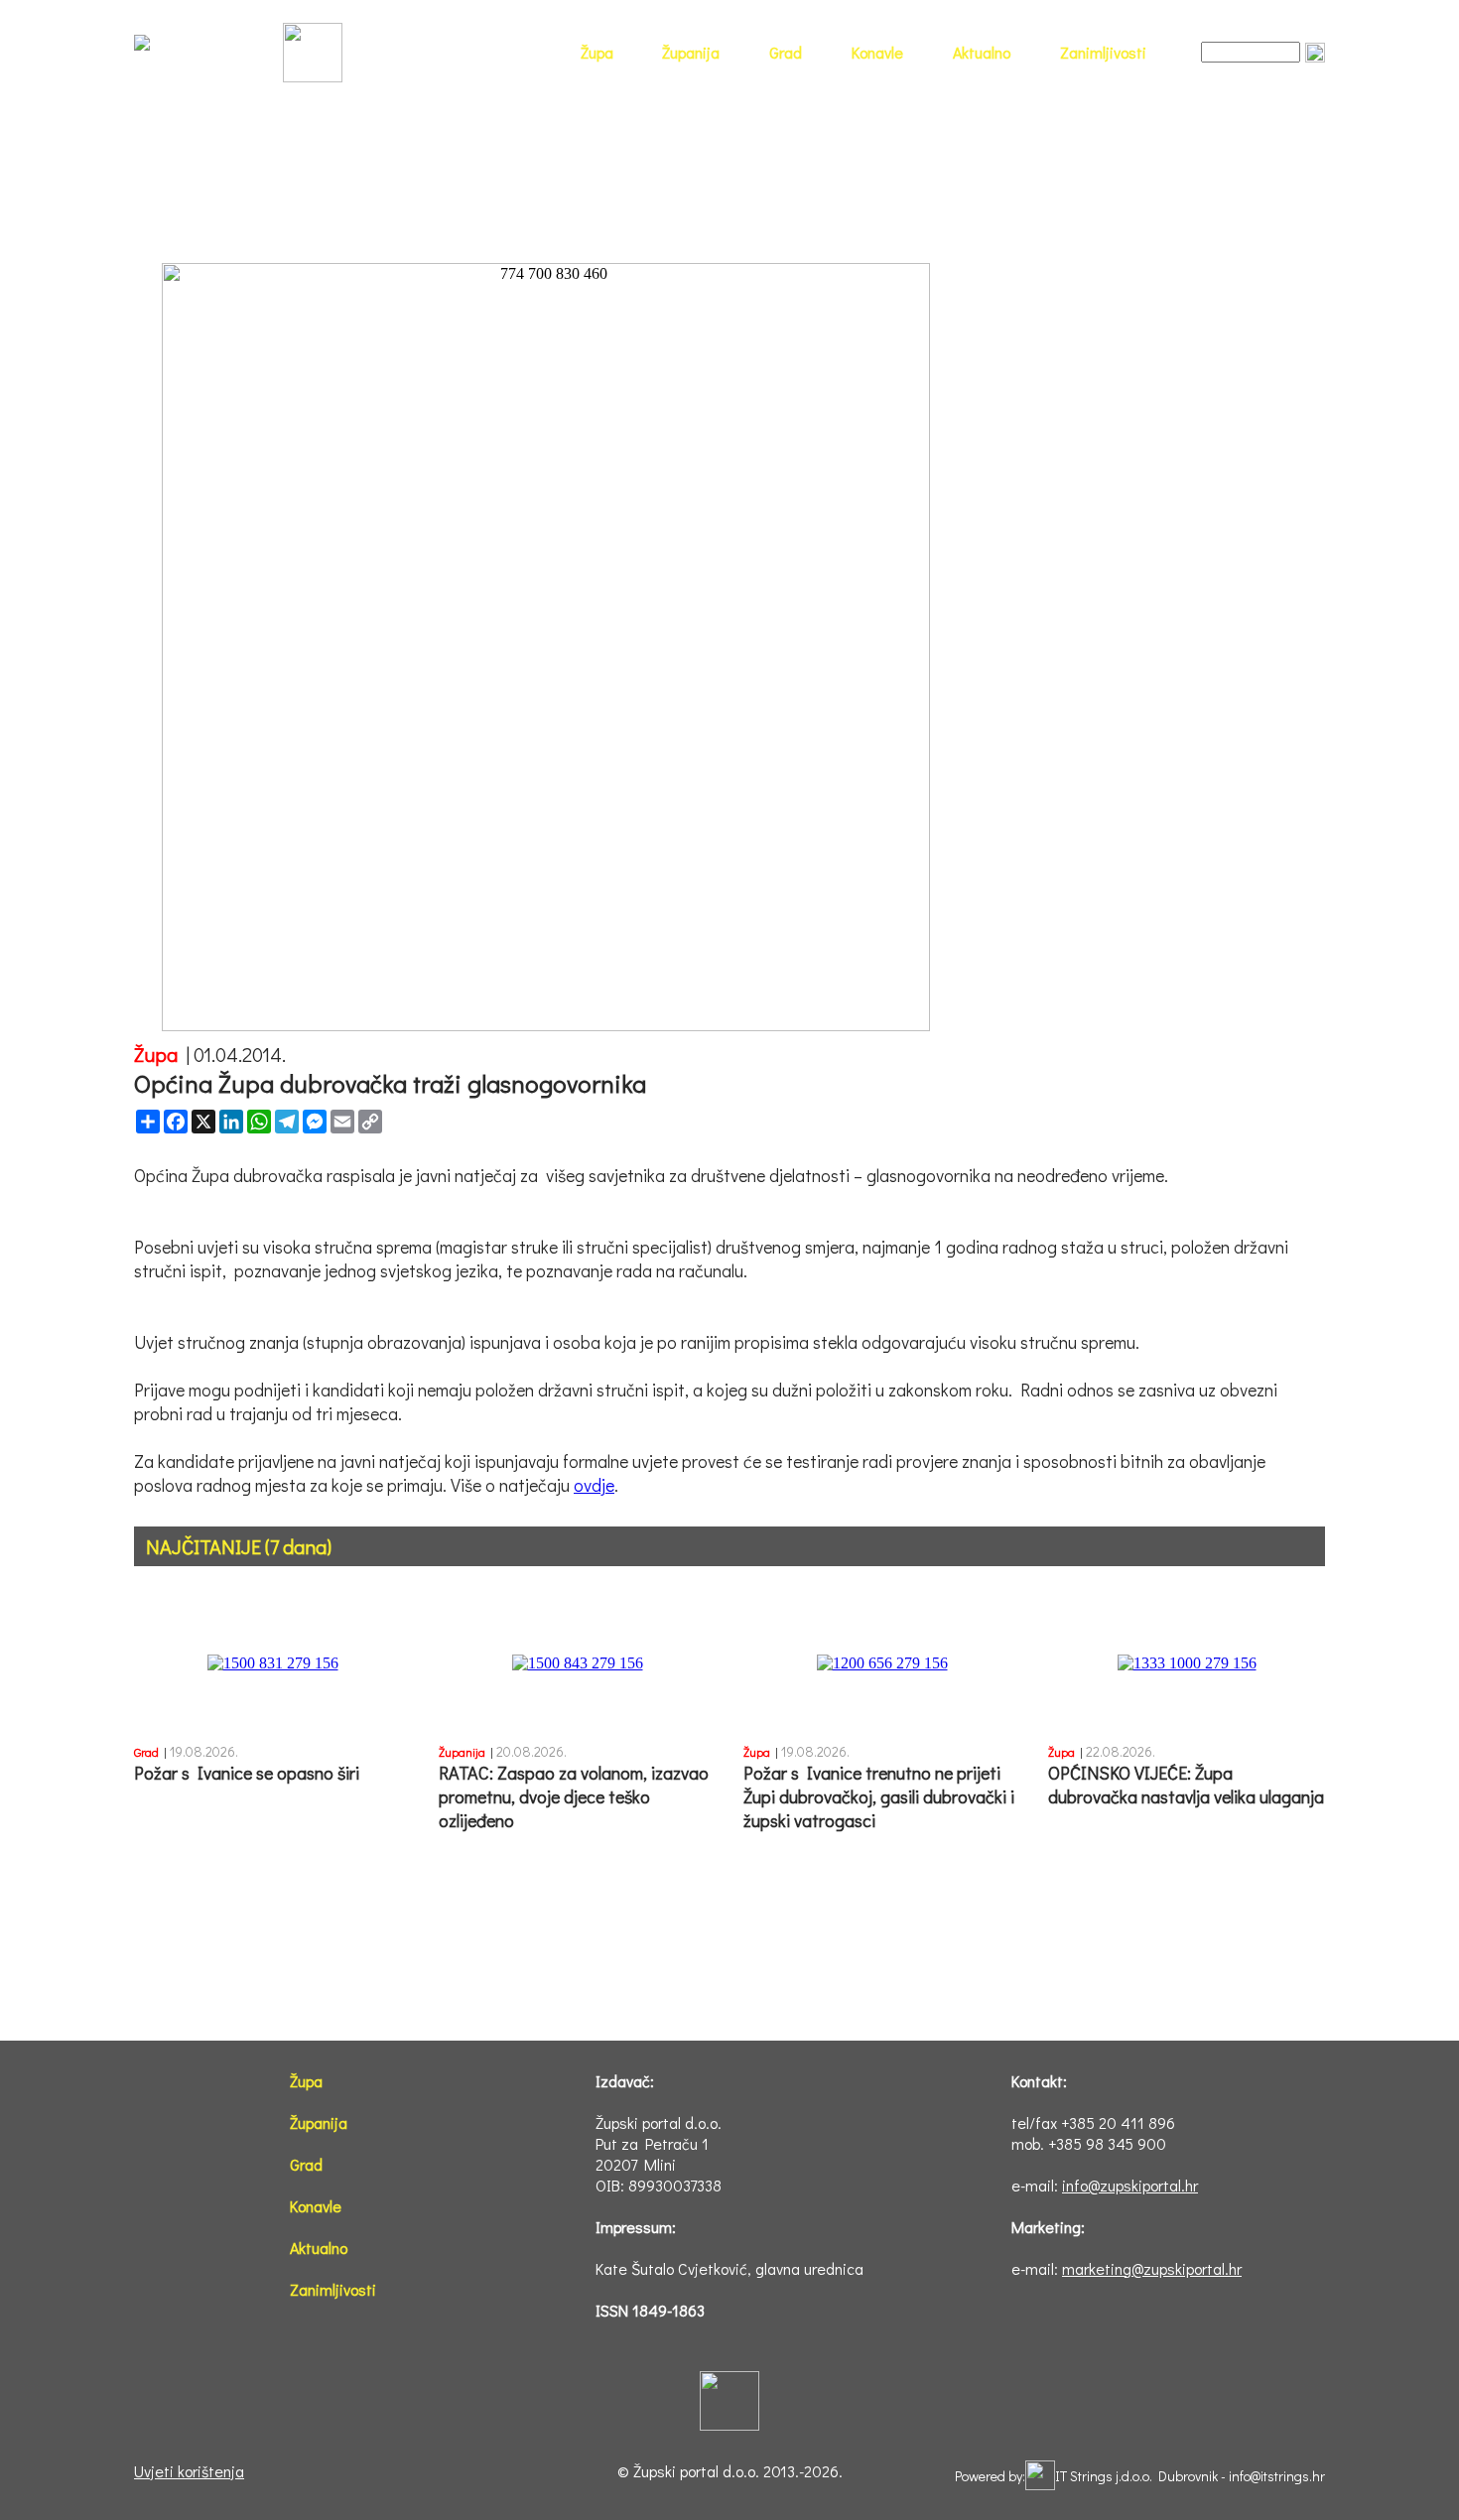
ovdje (594, 1485)
